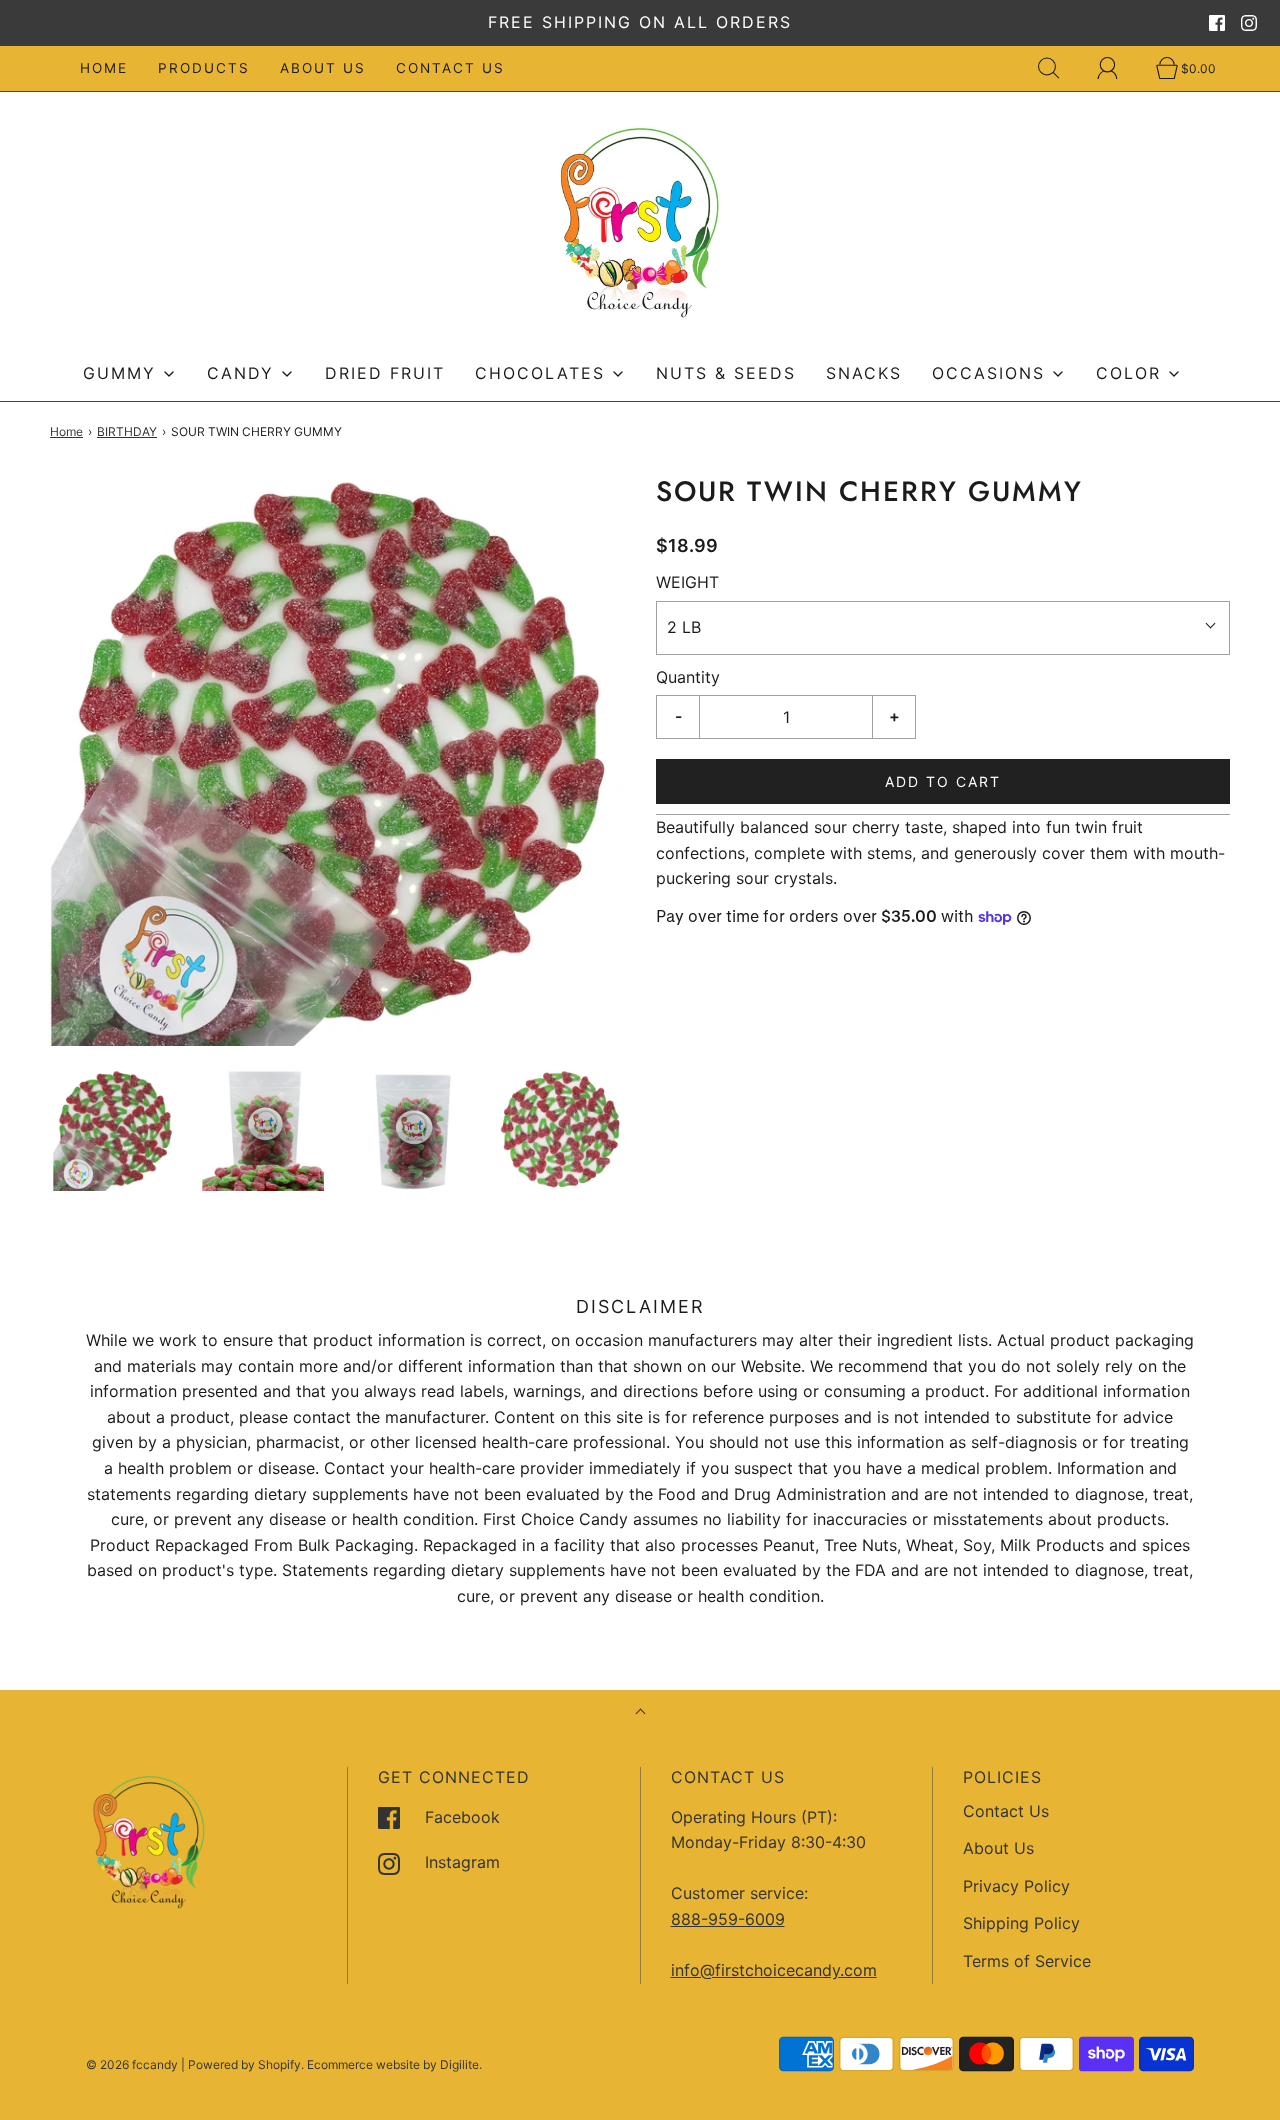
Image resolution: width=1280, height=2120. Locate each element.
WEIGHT (687, 582)
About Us (323, 68)
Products (204, 68)
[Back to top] (640, 1713)
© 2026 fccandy (132, 2064)
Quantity (688, 677)
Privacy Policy (1016, 1886)
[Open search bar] (1060, 68)
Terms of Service (1027, 1961)
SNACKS (864, 373)
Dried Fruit (385, 373)
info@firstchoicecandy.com (774, 1970)
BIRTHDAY (127, 431)
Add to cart (943, 781)
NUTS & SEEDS (726, 373)
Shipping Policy (1021, 1923)
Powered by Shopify (244, 2064)
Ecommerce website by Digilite (393, 2064)
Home (104, 68)
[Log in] (1119, 68)
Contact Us (450, 68)
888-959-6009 (728, 1919)
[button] (114, 1130)
